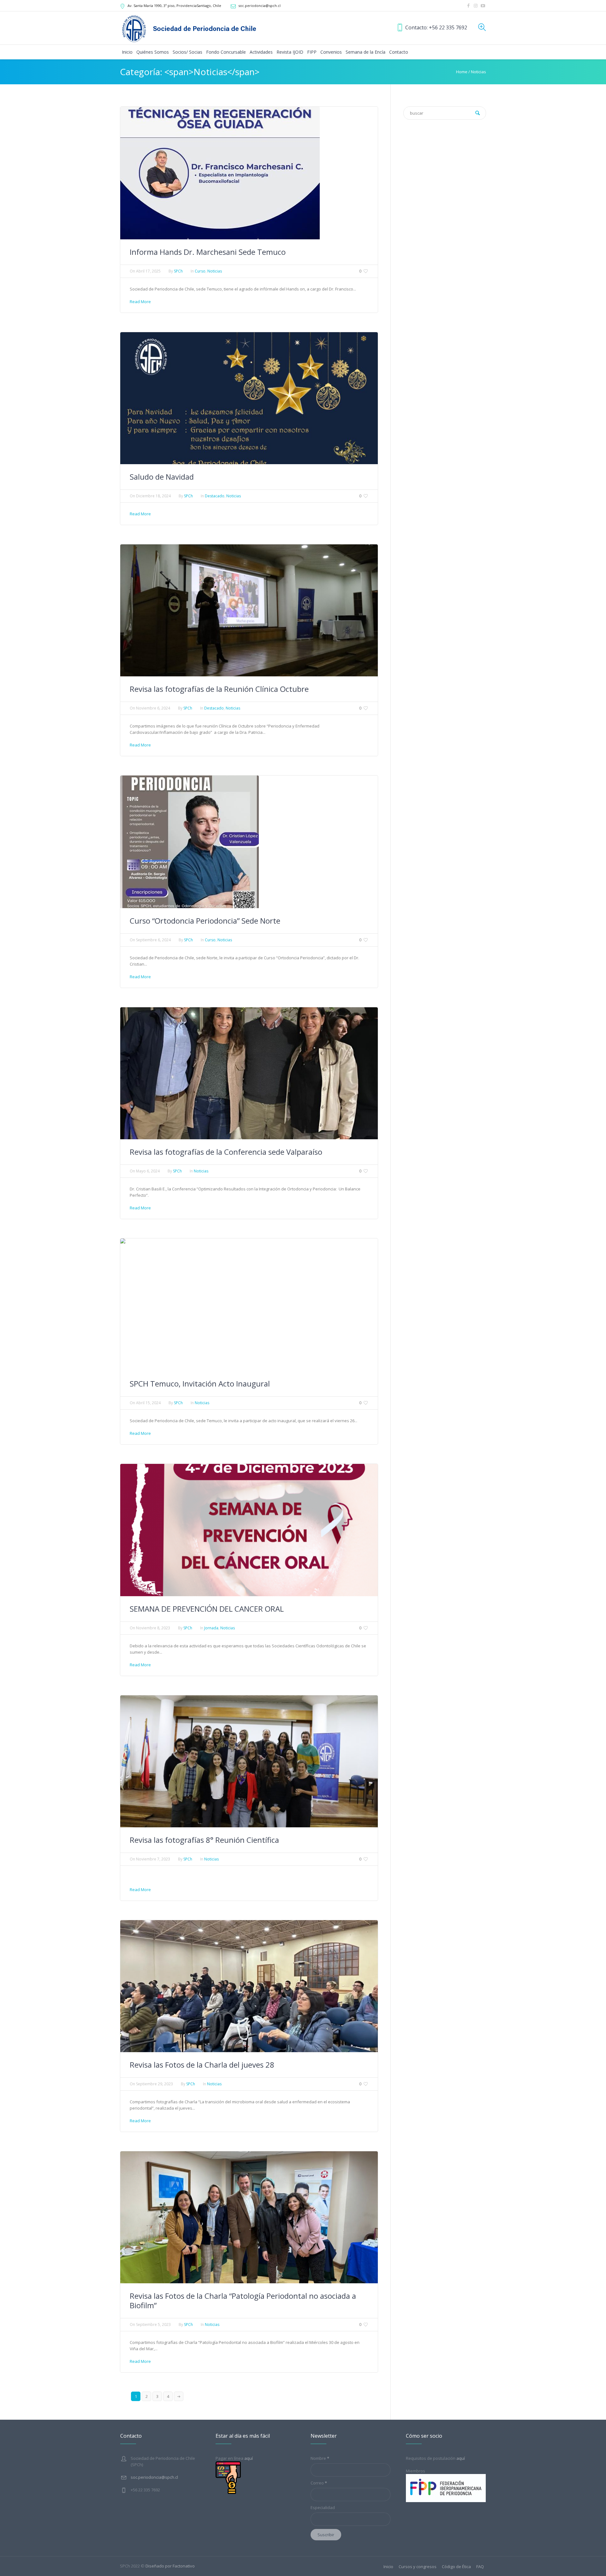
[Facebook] (468, 6)
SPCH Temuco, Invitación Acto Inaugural (200, 1384)
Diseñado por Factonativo (170, 2566)
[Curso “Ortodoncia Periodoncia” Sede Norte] (190, 842)
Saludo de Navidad (162, 477)
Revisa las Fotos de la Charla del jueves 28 (202, 2065)
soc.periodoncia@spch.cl (259, 6)
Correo (319, 2483)
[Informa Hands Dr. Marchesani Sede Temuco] (220, 172)
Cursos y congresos (418, 2567)
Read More (140, 302)
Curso (200, 271)
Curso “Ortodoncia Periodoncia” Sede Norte (205, 921)
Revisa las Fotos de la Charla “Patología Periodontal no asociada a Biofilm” (243, 2300)
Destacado (215, 496)
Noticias (478, 72)
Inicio (388, 2567)
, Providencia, (174, 6)
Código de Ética (456, 2567)
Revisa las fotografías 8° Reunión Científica (204, 1840)
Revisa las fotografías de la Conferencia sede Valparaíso (226, 1152)
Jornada (211, 1628)
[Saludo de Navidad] (249, 398)
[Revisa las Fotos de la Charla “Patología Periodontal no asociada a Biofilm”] (249, 2217)
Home (462, 72)
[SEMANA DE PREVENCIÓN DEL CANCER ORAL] (249, 1530)
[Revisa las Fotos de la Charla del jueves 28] (249, 1986)
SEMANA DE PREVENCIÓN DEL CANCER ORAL (207, 1609)
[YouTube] (483, 6)
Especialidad (323, 2507)
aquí (461, 2458)
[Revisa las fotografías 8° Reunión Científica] (249, 1761)
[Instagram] (476, 6)
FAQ (480, 2567)
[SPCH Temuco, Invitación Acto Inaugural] (199, 1304)
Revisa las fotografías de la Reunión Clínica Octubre (219, 689)
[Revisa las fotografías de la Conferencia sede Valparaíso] (249, 1073)
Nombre (320, 2458)
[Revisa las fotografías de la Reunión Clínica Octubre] (249, 610)
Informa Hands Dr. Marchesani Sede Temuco (208, 252)
